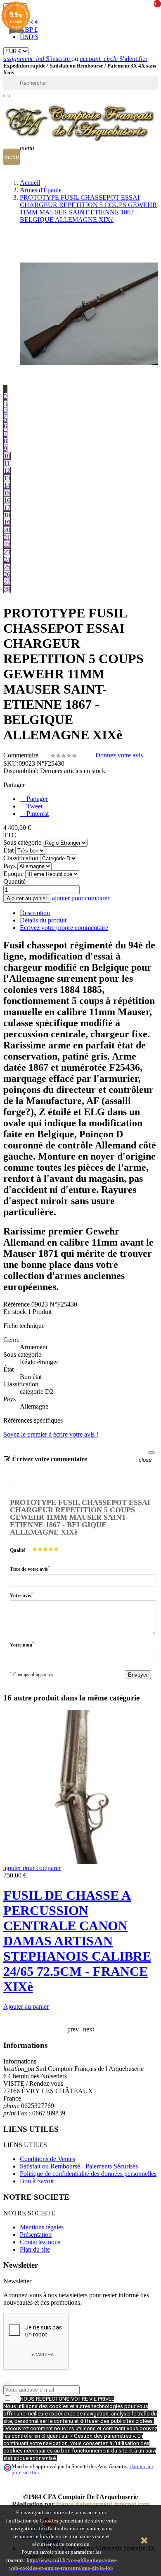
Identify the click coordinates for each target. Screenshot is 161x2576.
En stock (15, 1312)
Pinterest (37, 814)
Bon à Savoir (37, 2181)
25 (7, 567)
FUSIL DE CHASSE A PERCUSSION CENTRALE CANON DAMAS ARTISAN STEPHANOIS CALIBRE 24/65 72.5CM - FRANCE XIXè (77, 1941)
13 (7, 478)
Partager (36, 799)
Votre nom (22, 1644)
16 (7, 500)
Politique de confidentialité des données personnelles (88, 2174)
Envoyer (138, 1675)
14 (7, 486)
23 (7, 552)
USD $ (29, 37)
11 (7, 463)
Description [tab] (35, 913)
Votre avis (21, 1595)
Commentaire (22, 755)
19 (7, 523)
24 (7, 560)
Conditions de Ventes (47, 2159)
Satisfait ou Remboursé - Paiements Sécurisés (79, 2166)
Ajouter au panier (27, 898)
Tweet (34, 806)
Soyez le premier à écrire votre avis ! (51, 1434)
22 (7, 545)
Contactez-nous (40, 2242)
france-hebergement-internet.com (103, 2504)
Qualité (18, 1550)
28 (7, 589)
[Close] (152, 1453)
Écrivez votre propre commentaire (64, 928)
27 (7, 582)
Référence (17, 1304)
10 (7, 456)
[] (7, 96)
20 (7, 530)
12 (7, 471)
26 (7, 574)
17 (7, 508)
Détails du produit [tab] (43, 920)
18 (7, 515)
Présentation (36, 2235)
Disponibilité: (21, 771)
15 (7, 493)
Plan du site (35, 2249)
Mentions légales (42, 2227)
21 (7, 537)
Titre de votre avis (30, 1569)
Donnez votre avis (119, 755)
